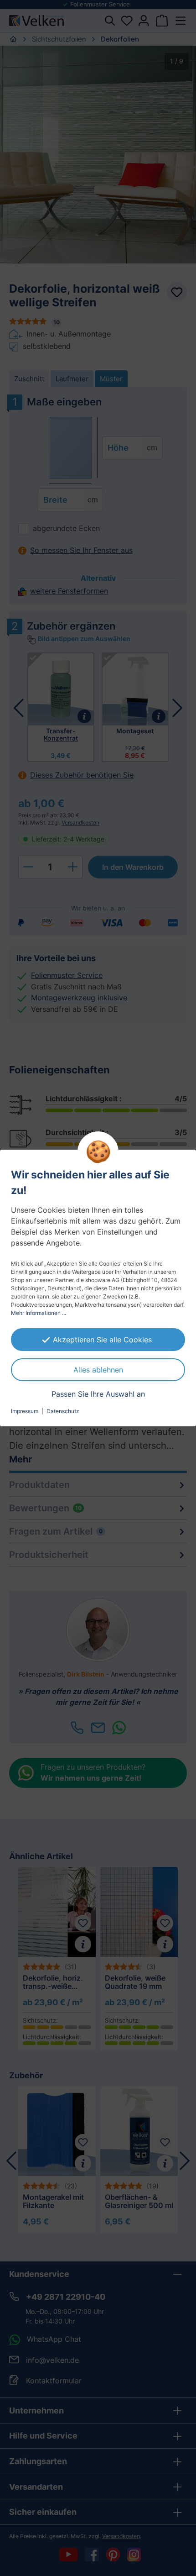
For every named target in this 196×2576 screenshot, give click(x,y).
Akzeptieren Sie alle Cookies (102, 1340)
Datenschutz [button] (63, 1411)
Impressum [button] (25, 1411)
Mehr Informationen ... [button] (39, 1313)
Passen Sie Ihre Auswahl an (98, 1394)
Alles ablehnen (98, 1370)
